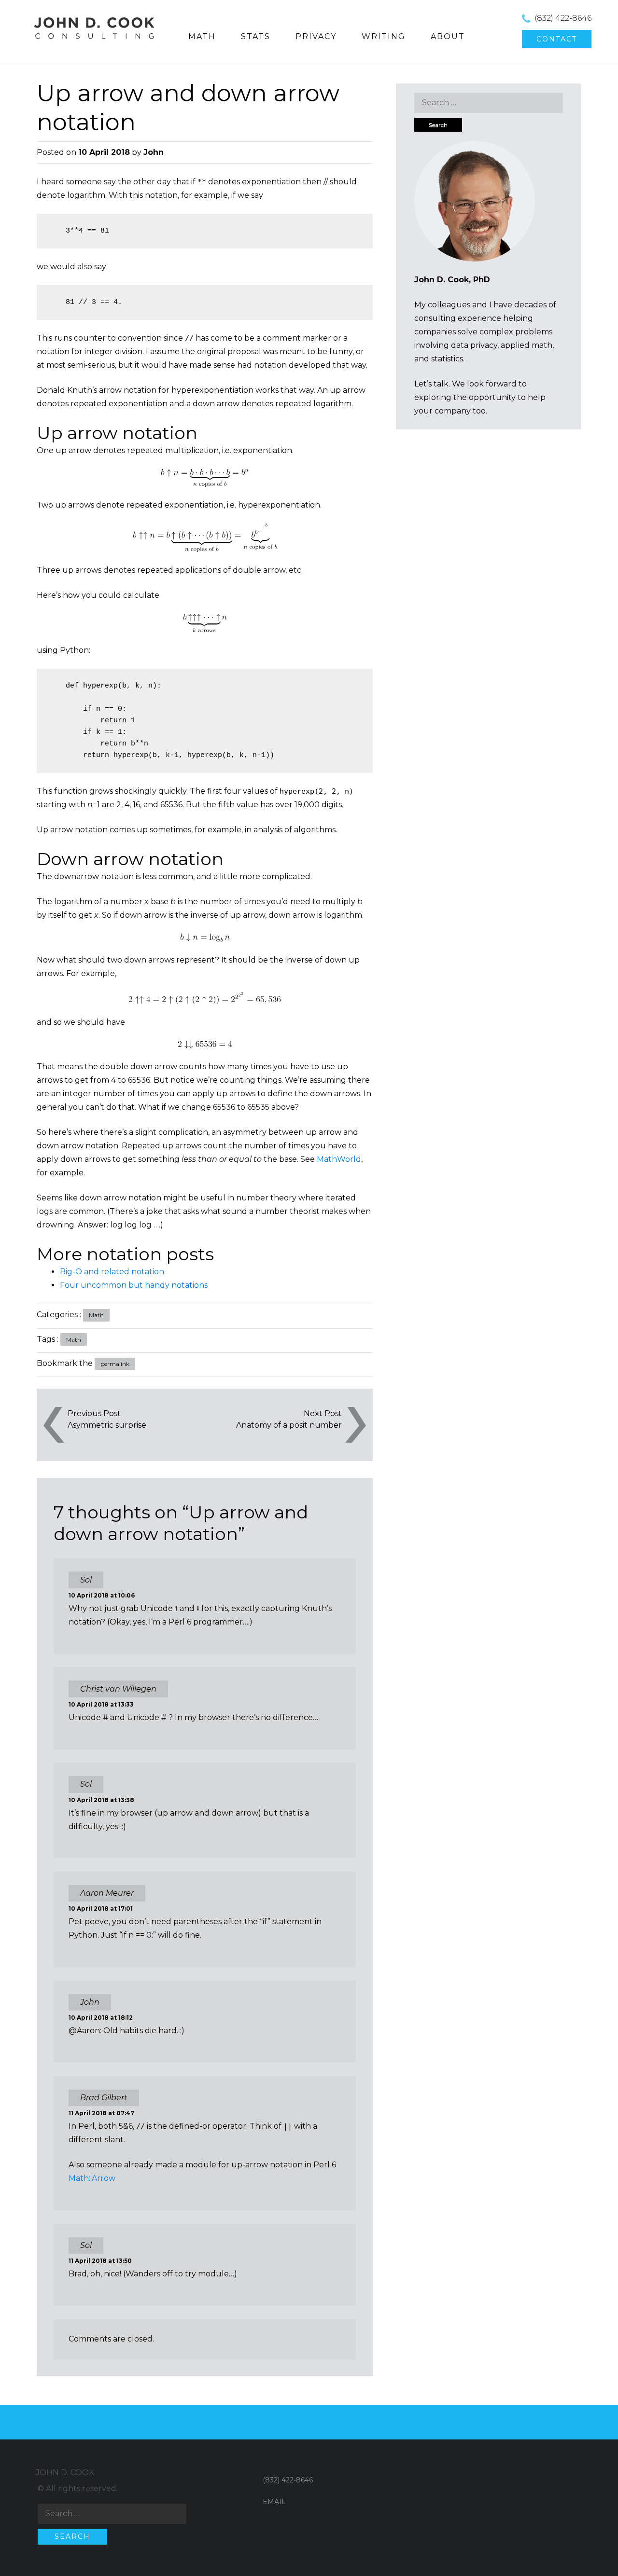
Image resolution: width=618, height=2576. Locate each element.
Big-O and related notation (112, 1272)
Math (96, 1315)
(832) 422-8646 (563, 18)
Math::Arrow (92, 2178)
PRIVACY (316, 36)
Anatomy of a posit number (289, 1425)
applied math (527, 345)
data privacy (474, 345)
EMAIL (274, 2502)
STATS (256, 36)
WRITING (384, 36)
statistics (447, 359)
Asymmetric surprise (107, 1425)
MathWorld (339, 1159)
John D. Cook (65, 2473)
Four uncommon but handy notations (134, 1285)
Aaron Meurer (107, 1893)
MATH (202, 36)
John (154, 152)
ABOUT (448, 36)
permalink (115, 1364)
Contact (557, 39)
